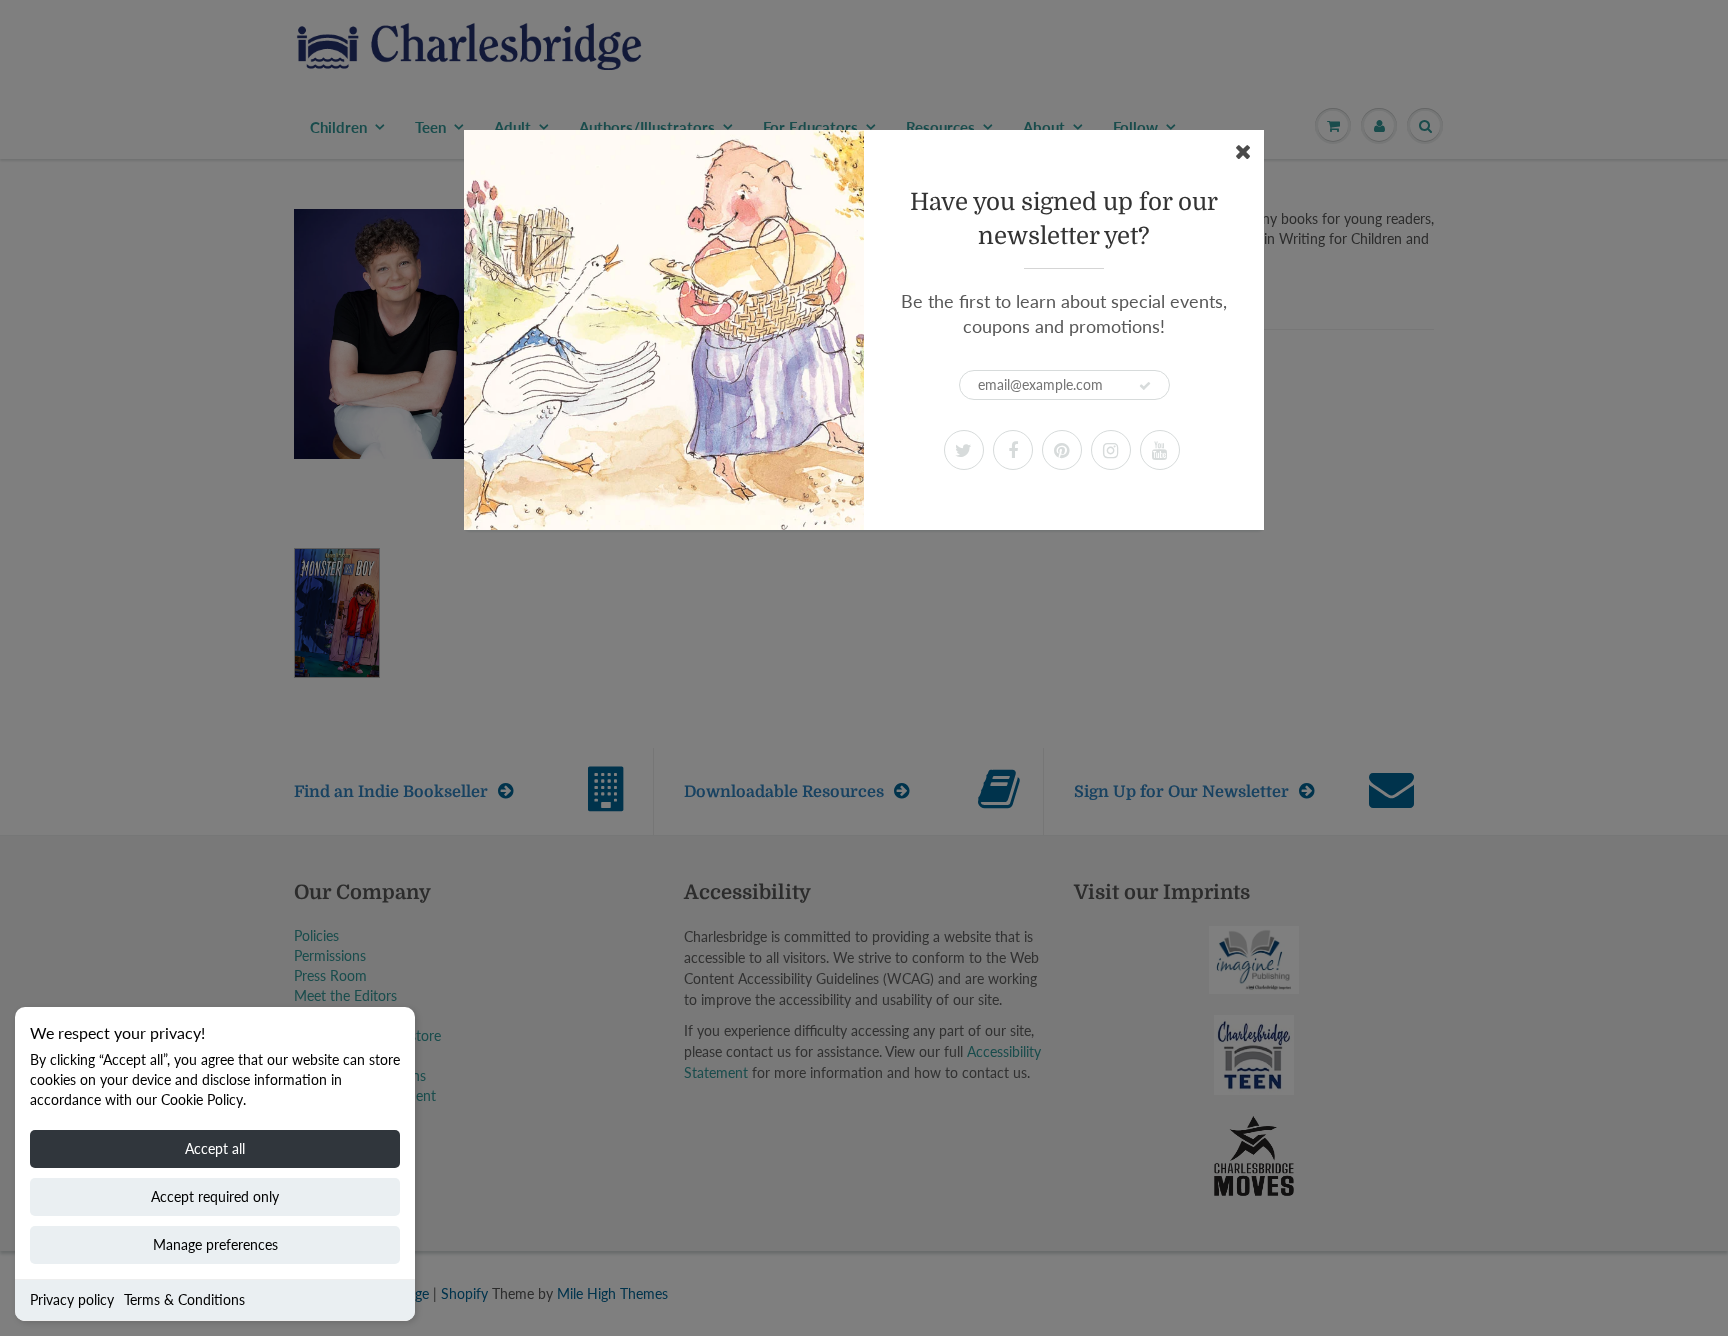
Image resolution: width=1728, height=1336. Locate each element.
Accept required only (215, 1196)
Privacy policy (72, 1299)
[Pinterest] (1062, 450)
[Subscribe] (1145, 386)
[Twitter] (964, 450)
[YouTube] (1160, 450)
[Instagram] (1111, 450)
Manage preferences (215, 1244)
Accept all (215, 1148)
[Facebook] (1013, 450)
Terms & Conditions (184, 1299)
